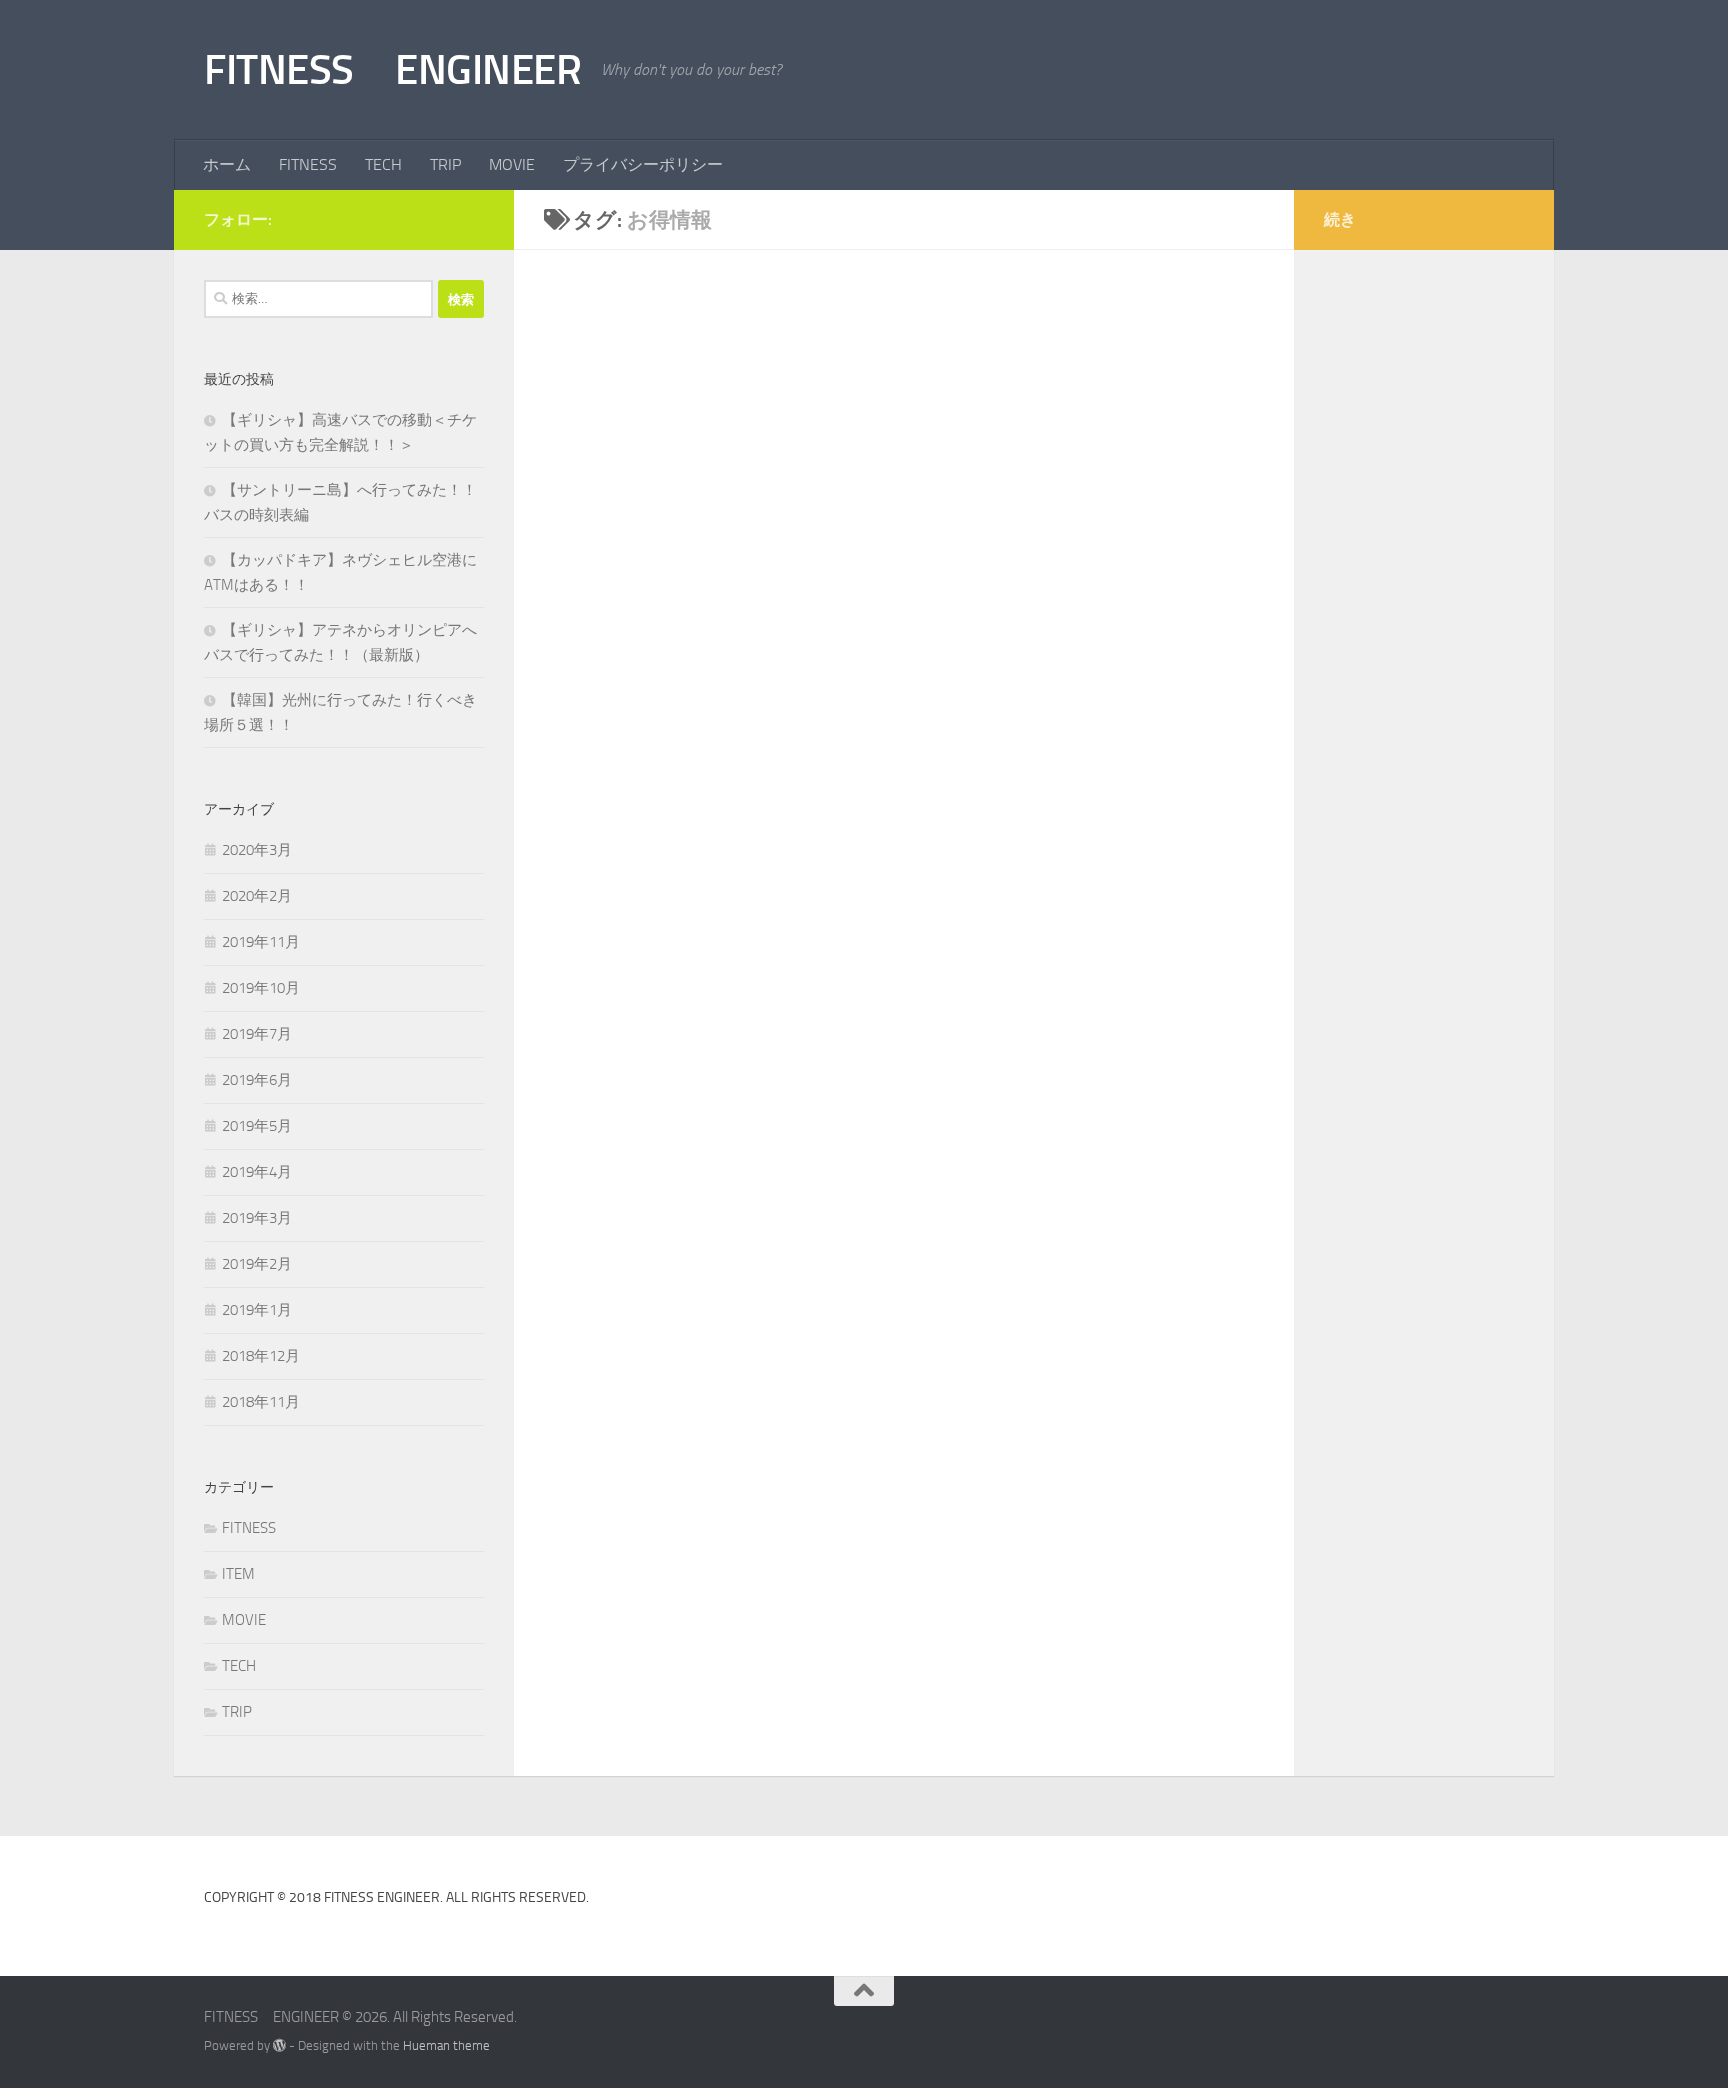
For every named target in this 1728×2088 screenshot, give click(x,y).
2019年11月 (261, 942)
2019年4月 (257, 1172)
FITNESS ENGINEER (392, 70)
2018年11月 (261, 1402)
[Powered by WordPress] (279, 2045)
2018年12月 (261, 1356)
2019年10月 (261, 988)
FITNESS (308, 164)
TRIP (445, 164)
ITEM (238, 1574)
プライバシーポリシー (643, 164)
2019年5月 (257, 1126)
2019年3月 (257, 1218)
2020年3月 (257, 850)
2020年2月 (257, 896)
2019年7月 (257, 1034)
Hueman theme (446, 2045)
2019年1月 (257, 1310)
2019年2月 (257, 1264)
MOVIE (512, 164)
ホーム (227, 164)
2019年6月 (257, 1080)
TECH (383, 164)
